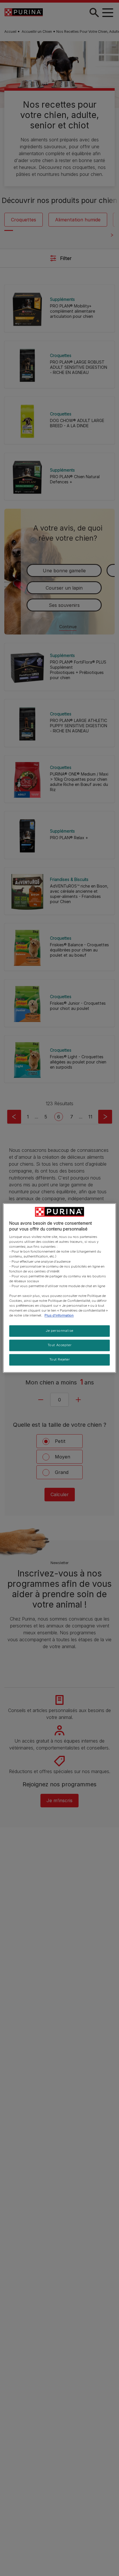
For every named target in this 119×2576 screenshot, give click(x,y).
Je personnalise (59, 1331)
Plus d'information (59, 1316)
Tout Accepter (59, 1345)
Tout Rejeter (60, 1360)
